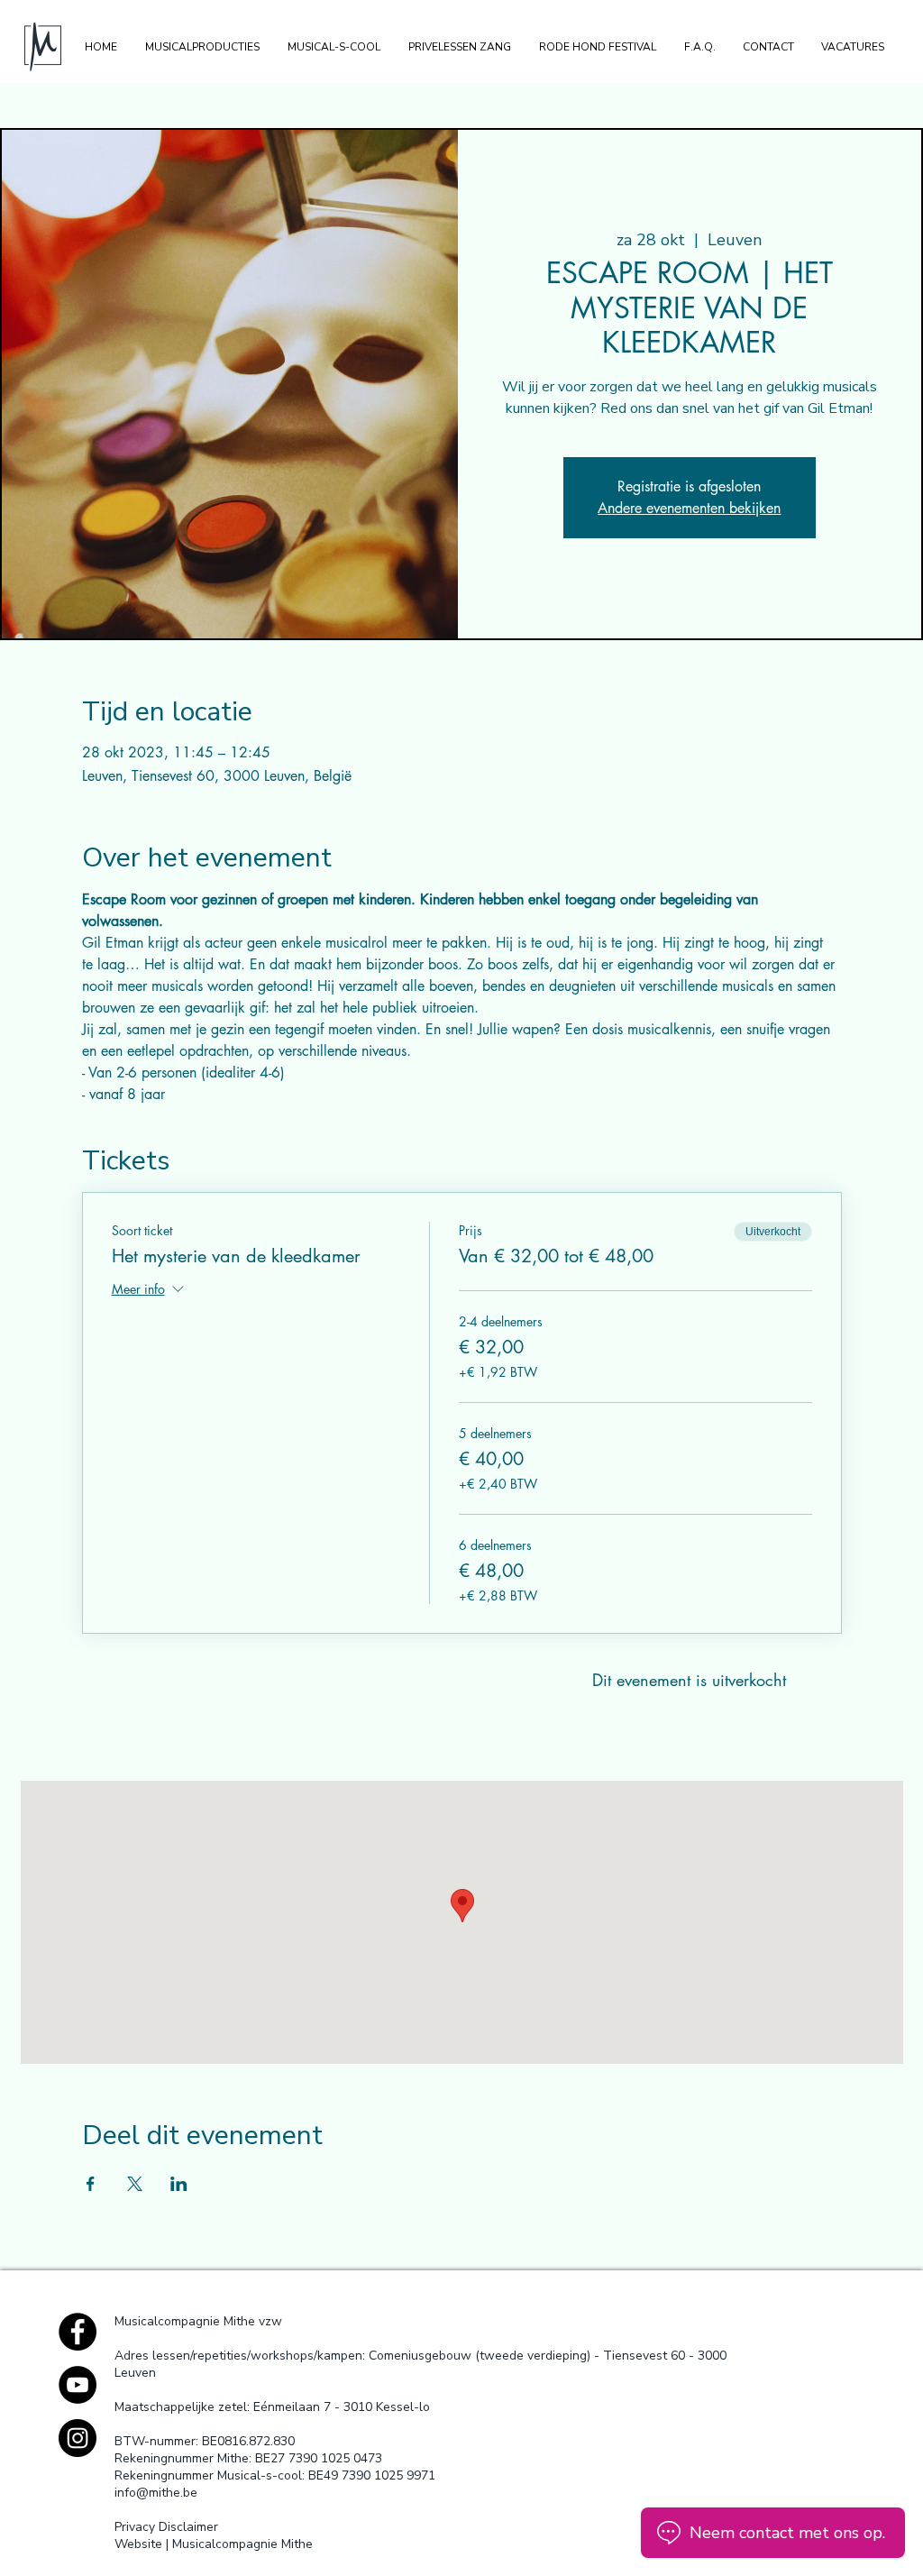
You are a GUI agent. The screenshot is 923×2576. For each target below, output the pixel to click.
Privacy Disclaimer (166, 2527)
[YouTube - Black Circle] (78, 2385)
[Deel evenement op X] (135, 2184)
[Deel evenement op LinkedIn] (179, 2184)
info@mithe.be (156, 2493)
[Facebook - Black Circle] (78, 2332)
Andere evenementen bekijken (689, 508)
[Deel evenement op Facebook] (91, 2184)
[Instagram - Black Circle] (78, 2438)
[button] (202, 47)
